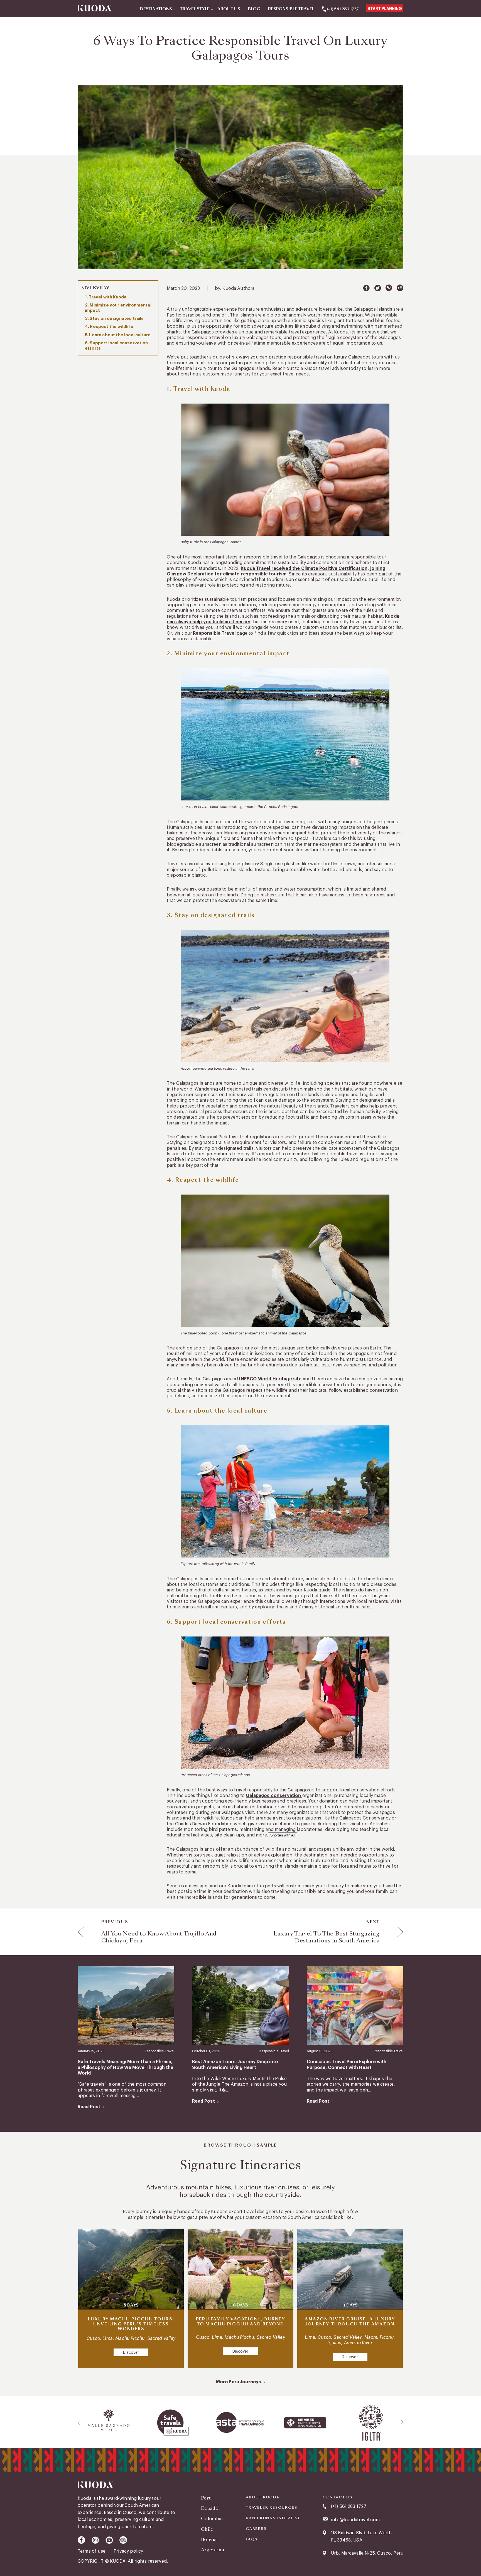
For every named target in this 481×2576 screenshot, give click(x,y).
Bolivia (209, 2539)
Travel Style (195, 9)
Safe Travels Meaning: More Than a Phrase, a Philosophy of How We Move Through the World (126, 2067)
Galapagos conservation (274, 1796)
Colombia (212, 2519)
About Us (229, 9)
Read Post (89, 2107)
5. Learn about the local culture (118, 335)
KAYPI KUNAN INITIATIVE (273, 2518)
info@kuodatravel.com (355, 2520)
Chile (207, 2529)
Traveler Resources (271, 2508)
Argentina (213, 2550)
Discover (131, 2353)
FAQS (252, 2539)
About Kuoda (263, 2497)
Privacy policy (128, 2551)
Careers (256, 2529)
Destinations (156, 9)
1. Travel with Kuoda (106, 297)
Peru (206, 2498)
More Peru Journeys (238, 2382)
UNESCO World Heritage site (269, 1379)
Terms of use (92, 2551)
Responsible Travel (291, 9)
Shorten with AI (283, 1835)
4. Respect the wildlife (109, 327)
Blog (254, 9)
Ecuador (211, 2508)
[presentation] (79, 2422)
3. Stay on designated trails (114, 319)
